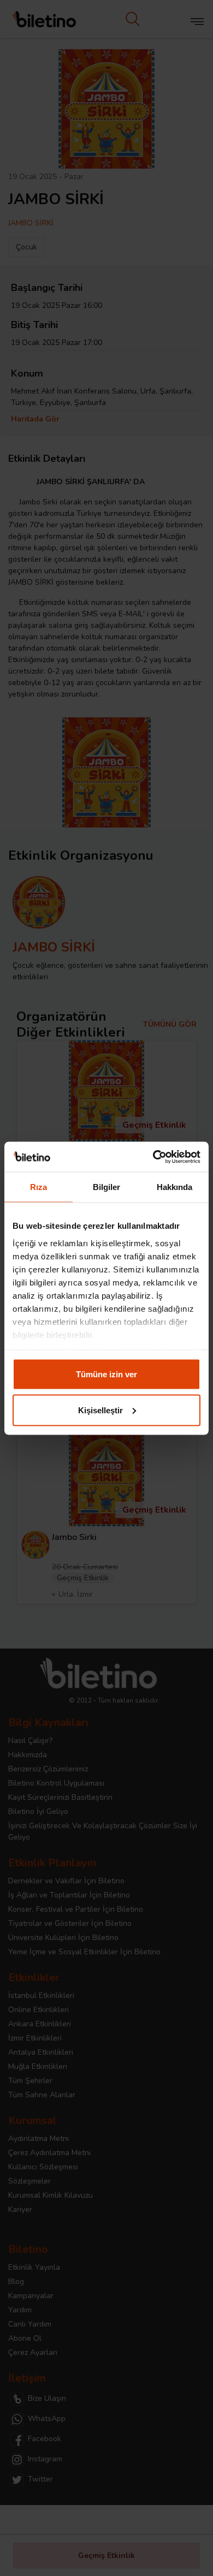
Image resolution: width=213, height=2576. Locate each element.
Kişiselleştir (100, 1410)
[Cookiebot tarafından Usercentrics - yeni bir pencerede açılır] (153, 1157)
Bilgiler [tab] (107, 1187)
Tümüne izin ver (106, 1374)
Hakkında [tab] (175, 1187)
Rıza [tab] (39, 1187)
